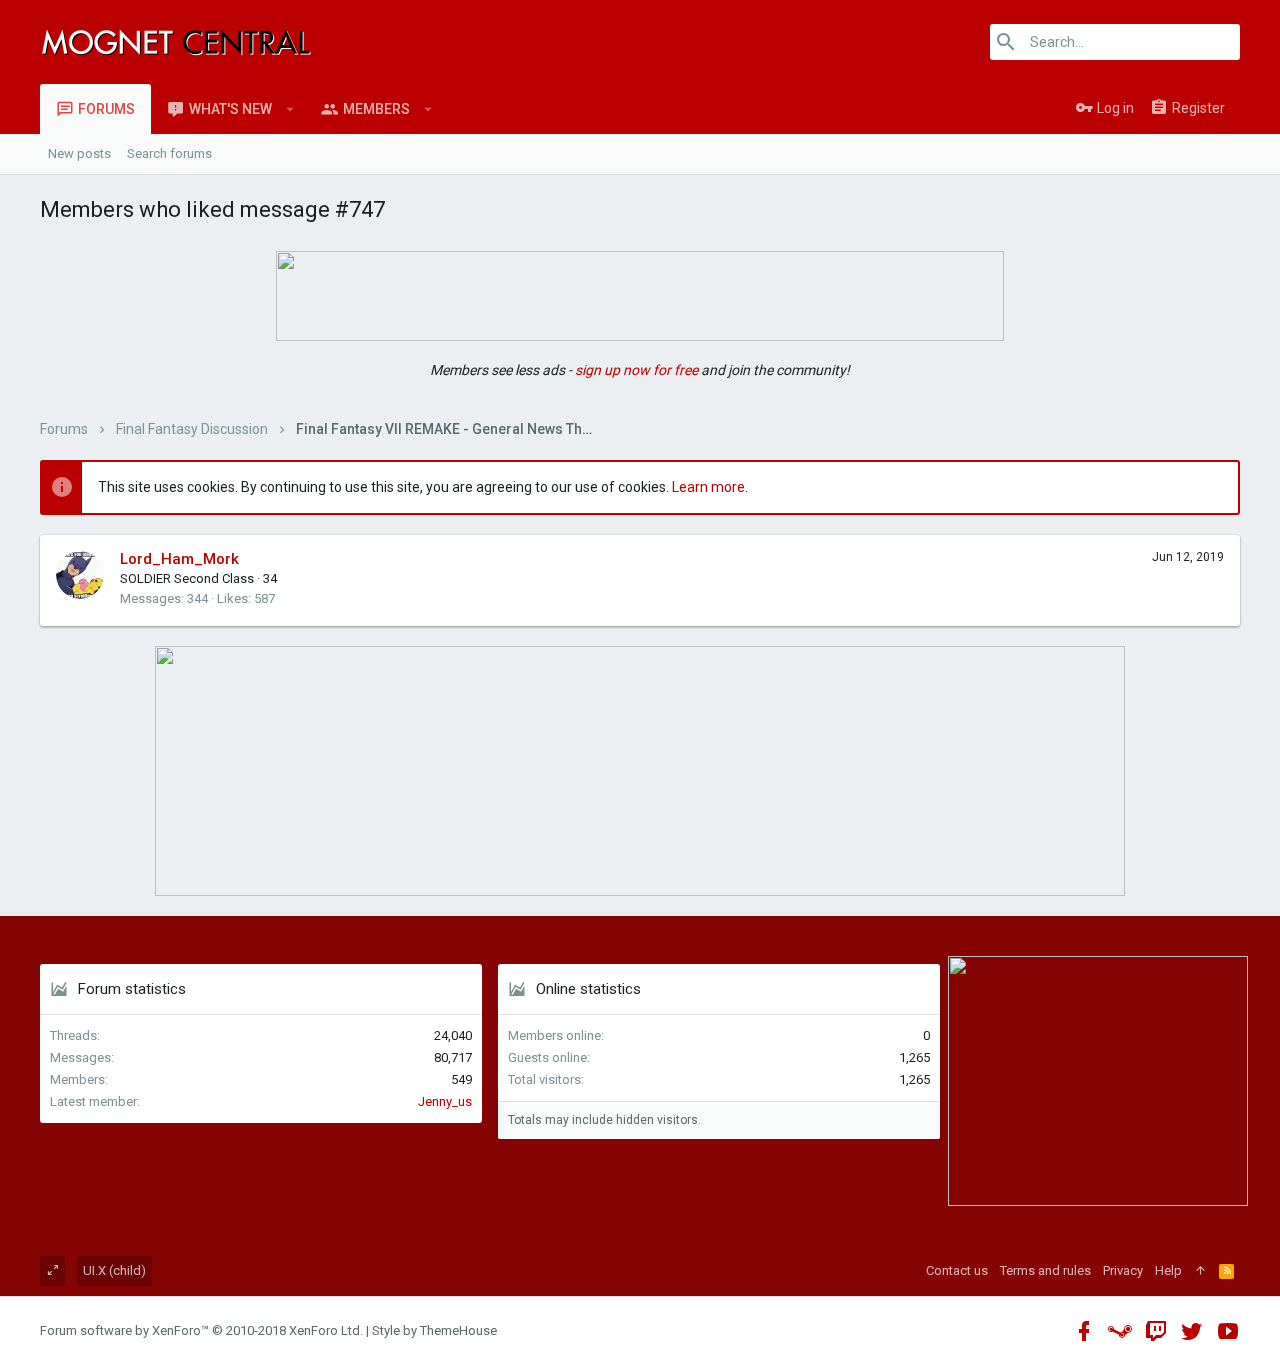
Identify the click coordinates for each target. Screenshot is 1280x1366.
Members (376, 109)
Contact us (957, 1270)
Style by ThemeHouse (434, 1330)
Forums (106, 109)
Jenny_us (445, 1101)
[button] (290, 109)
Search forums (169, 153)
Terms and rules (1045, 1270)
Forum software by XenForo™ (201, 1330)
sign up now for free (636, 370)
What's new (230, 109)
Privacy (1123, 1270)
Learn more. (710, 487)
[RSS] (1226, 1271)
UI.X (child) (114, 1270)
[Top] (1200, 1271)
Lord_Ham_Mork (179, 559)
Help (1168, 1270)
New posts (79, 153)
